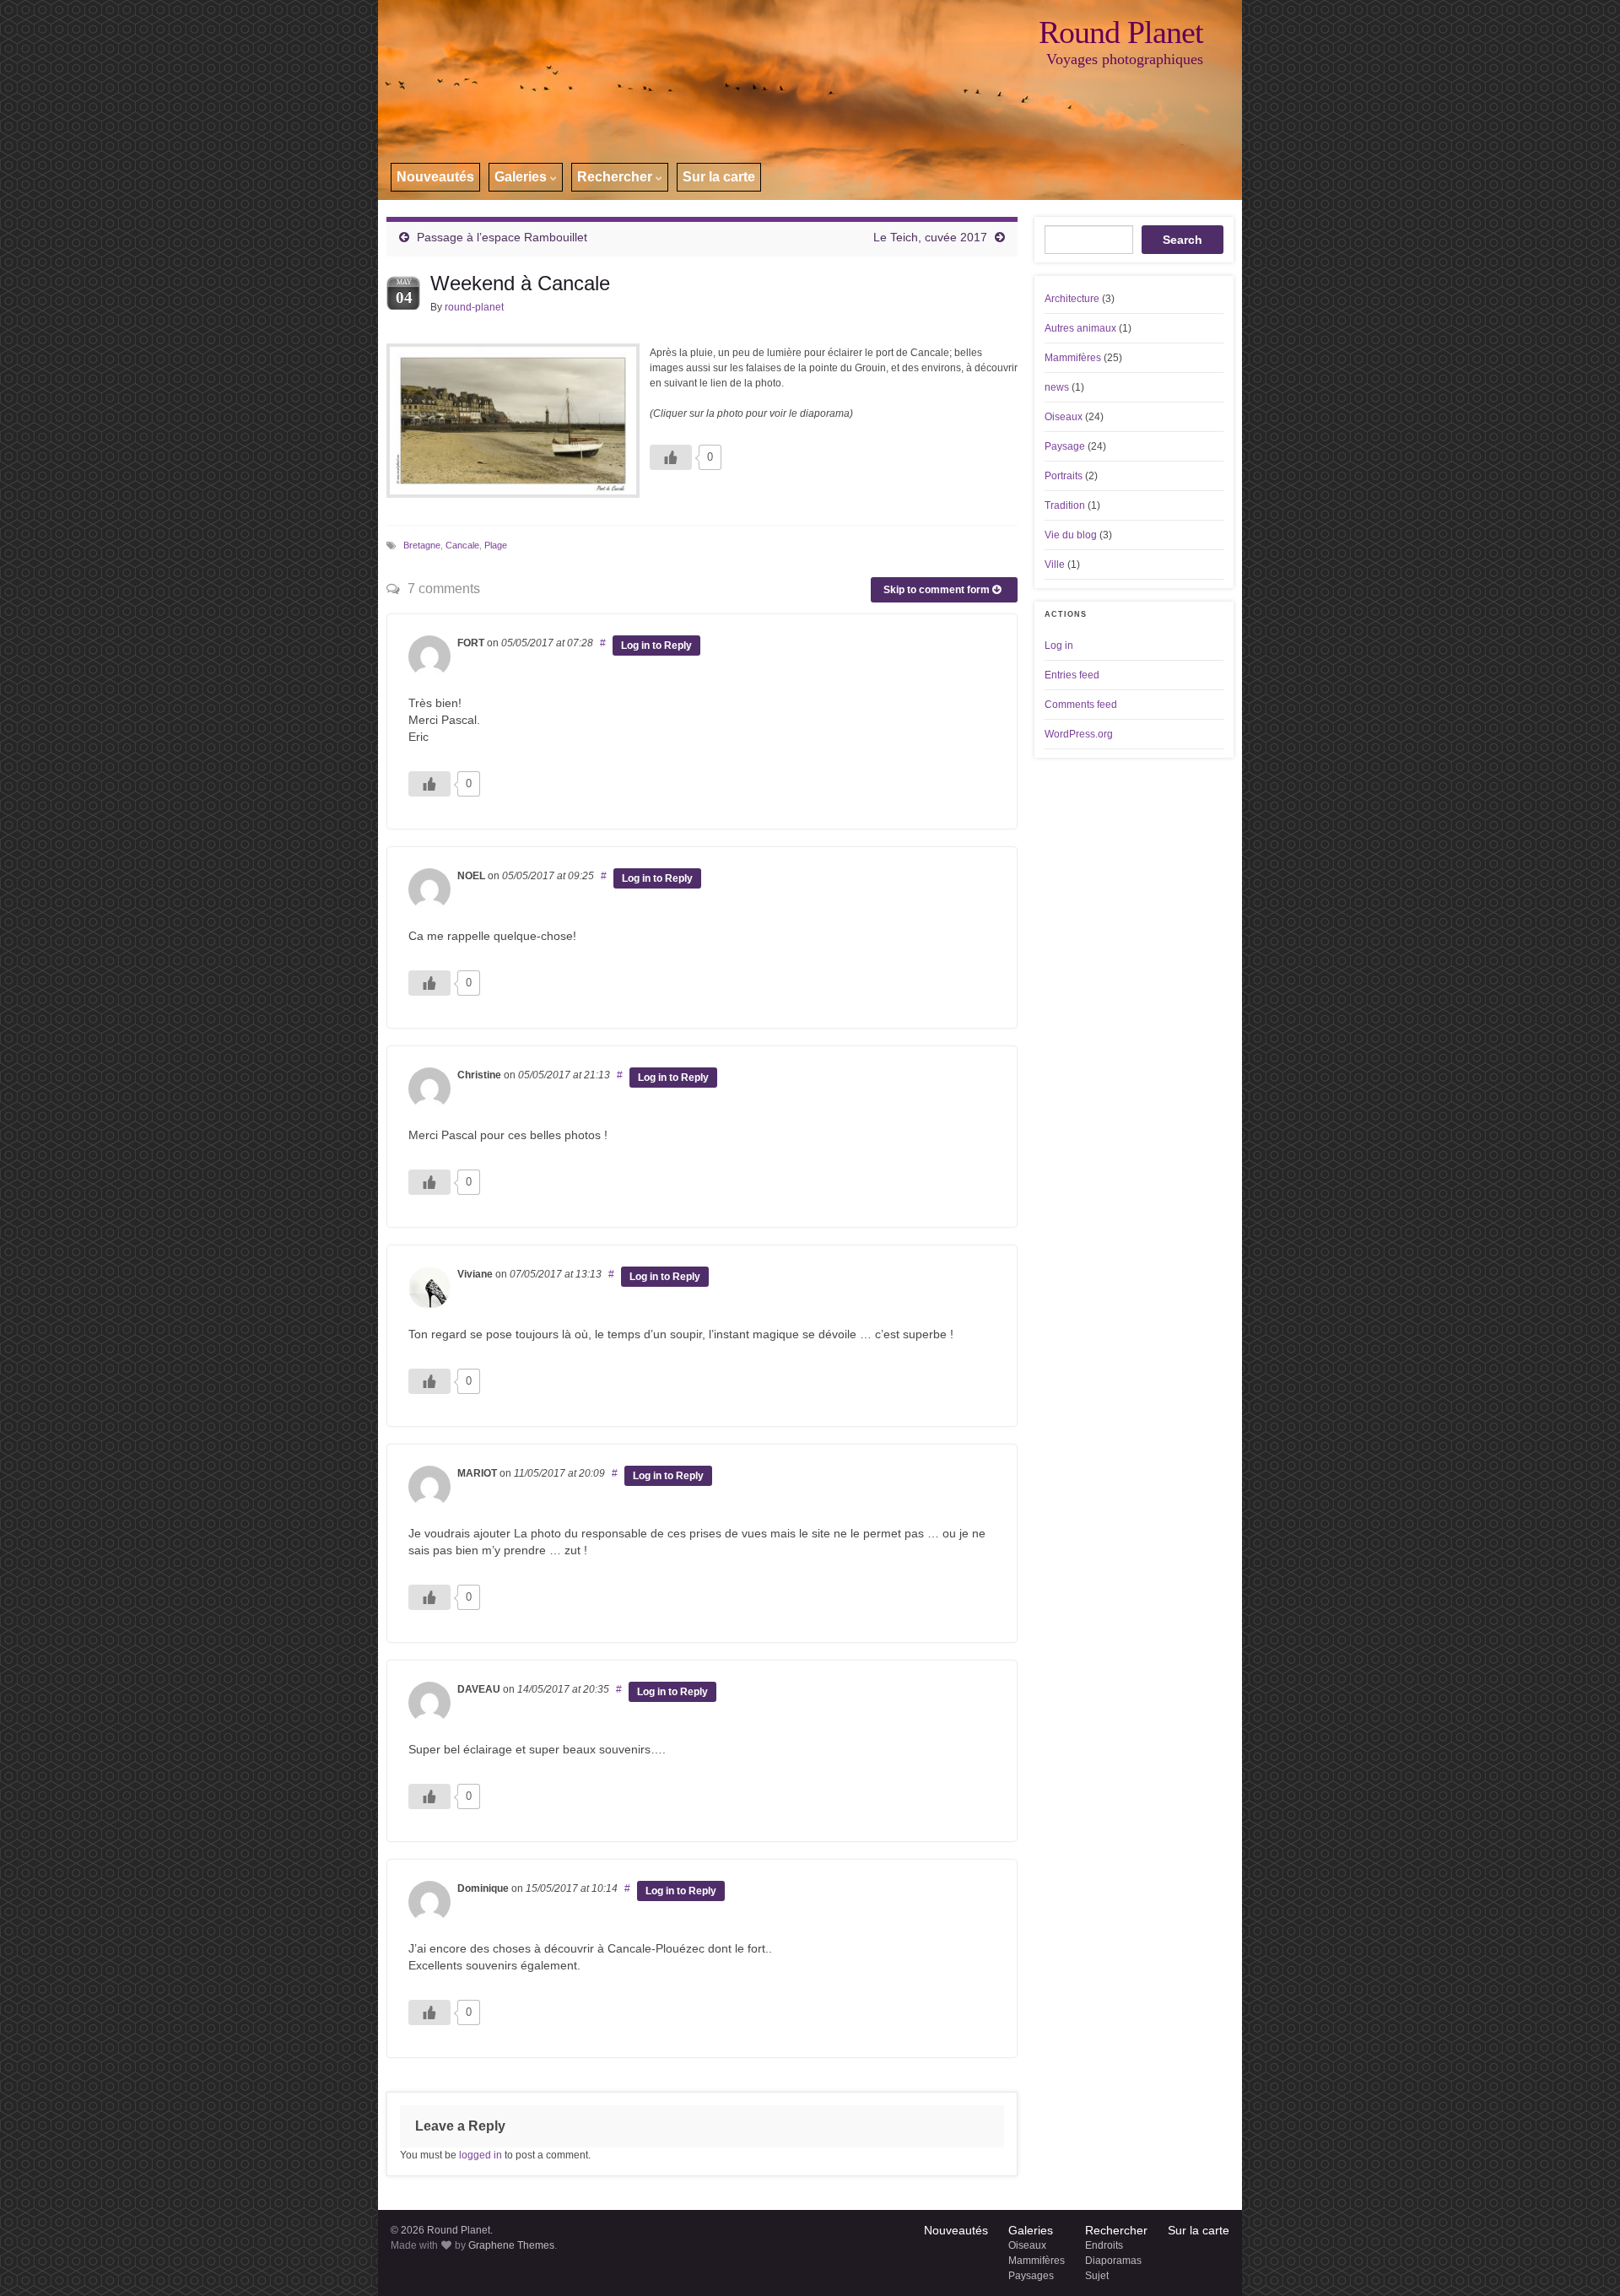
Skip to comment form (938, 590)
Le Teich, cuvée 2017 (930, 237)
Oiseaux (1064, 417)
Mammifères (1073, 358)
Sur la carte (719, 177)
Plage (496, 545)
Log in (1059, 646)
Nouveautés (435, 177)
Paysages (1031, 2276)
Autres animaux (1080, 328)
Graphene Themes (511, 2245)
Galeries (522, 177)
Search (1183, 240)
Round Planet (1121, 32)
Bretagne (422, 545)
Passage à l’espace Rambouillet (502, 237)
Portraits (1064, 476)
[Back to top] (1582, 2258)
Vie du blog (1071, 535)
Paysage (1065, 446)
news (1057, 387)
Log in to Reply (656, 646)
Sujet (1097, 2276)
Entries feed (1072, 675)
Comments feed (1081, 705)
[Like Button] (671, 457)
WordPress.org (1079, 734)
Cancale (462, 545)
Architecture (1072, 299)
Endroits (1104, 2245)
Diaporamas (1113, 2261)
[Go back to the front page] (810, 100)
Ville (1055, 565)
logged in (481, 2155)
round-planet (474, 307)
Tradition (1065, 505)
